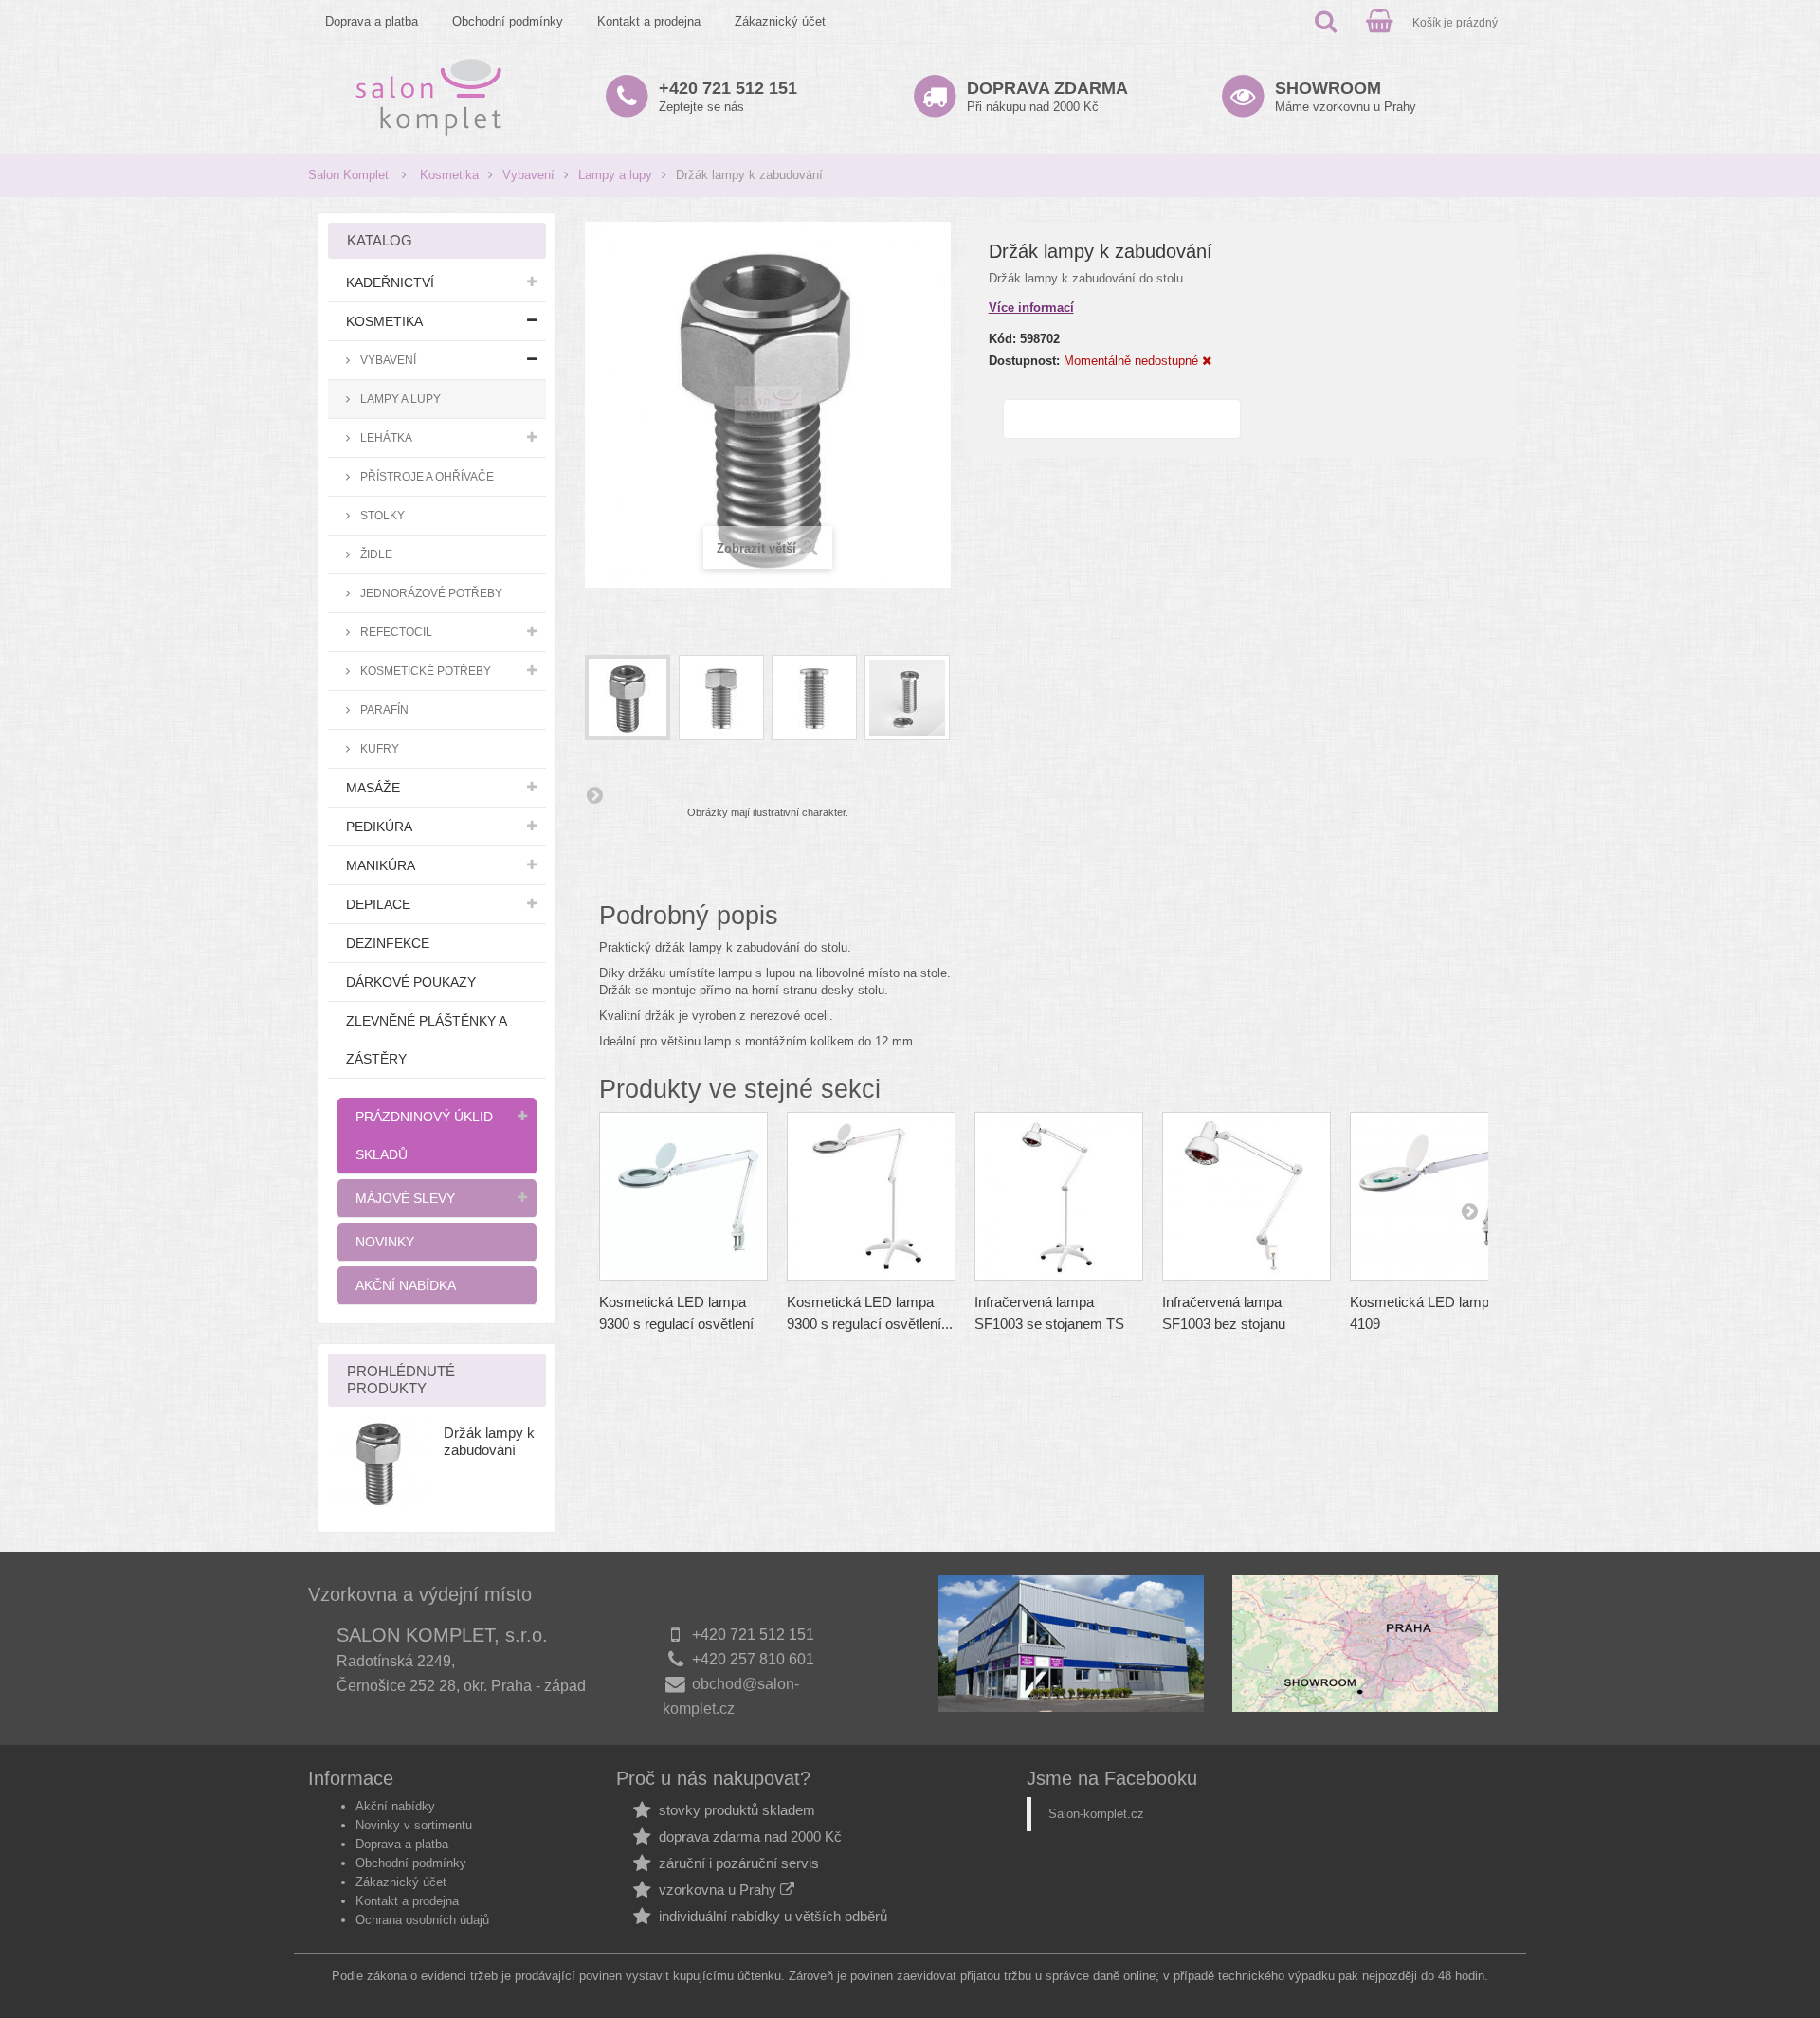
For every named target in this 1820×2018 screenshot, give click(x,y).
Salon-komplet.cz (1096, 1814)
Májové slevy (405, 1198)
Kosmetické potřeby (424, 671)
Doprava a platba (372, 21)
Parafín (383, 709)
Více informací (1031, 308)
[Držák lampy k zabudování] (628, 698)
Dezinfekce (388, 943)
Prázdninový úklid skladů (424, 1136)
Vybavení (528, 175)
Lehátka (385, 437)
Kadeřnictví (390, 282)
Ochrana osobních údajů (422, 1920)
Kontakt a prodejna (649, 21)
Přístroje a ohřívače (426, 476)
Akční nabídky (395, 1806)
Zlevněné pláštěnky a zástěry (427, 1040)
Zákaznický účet (780, 21)
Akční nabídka (406, 1285)
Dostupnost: (1024, 361)
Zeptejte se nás (728, 96)
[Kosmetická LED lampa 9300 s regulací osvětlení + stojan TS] (871, 1196)
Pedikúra (379, 827)
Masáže (373, 788)
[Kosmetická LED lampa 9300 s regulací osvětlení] (683, 1196)
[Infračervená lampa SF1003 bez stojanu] (1247, 1196)
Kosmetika (449, 175)
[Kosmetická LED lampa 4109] (1434, 1196)
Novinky (385, 1242)
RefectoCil (395, 632)
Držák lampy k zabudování (489, 1441)
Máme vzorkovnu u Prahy (1346, 96)
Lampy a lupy (615, 175)
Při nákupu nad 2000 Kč (1047, 96)
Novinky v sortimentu (414, 1825)
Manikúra (381, 865)
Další (594, 794)
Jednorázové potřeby (430, 593)
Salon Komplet (348, 175)
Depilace (378, 904)
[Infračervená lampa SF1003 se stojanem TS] (1059, 1196)
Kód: (1002, 339)
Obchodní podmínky (508, 21)
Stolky (381, 515)
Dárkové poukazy (411, 982)
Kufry (378, 748)
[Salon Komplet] (429, 96)
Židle (375, 554)
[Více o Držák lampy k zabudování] (379, 1463)
